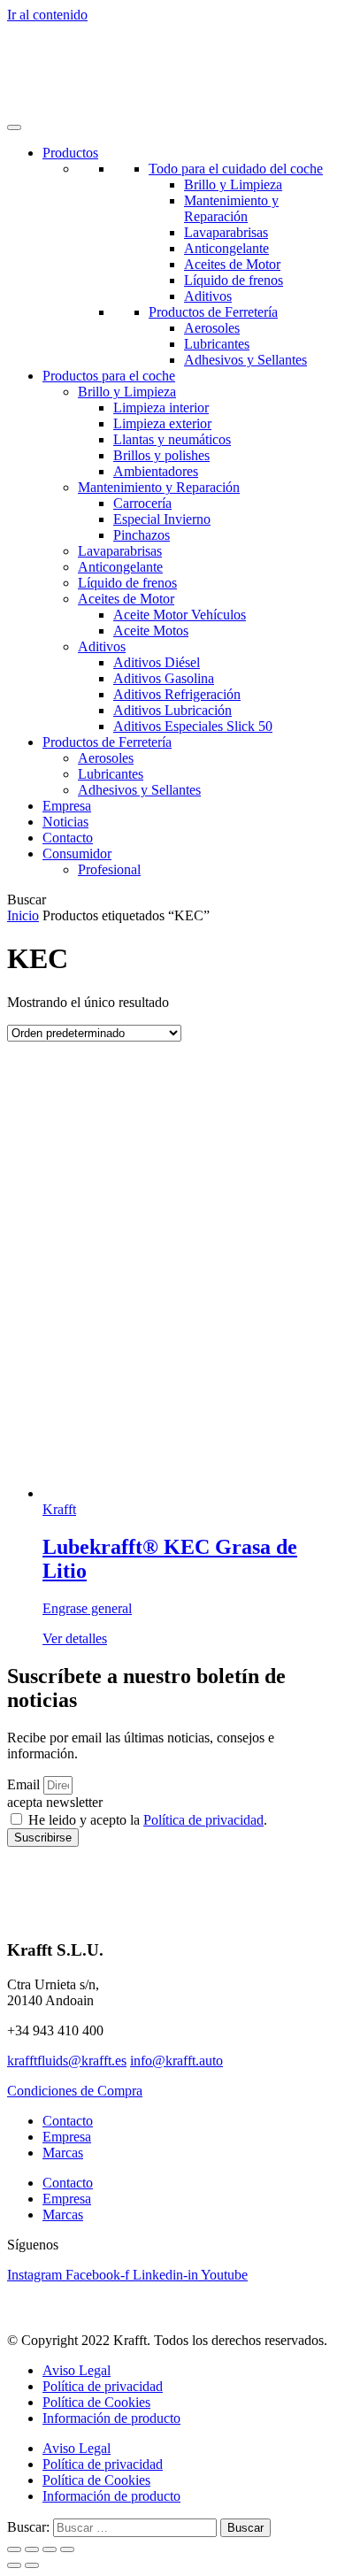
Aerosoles (212, 328)
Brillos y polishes (161, 455)
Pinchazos (142, 535)
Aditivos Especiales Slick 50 (193, 726)
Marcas (63, 2153)
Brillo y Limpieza (233, 185)
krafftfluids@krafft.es (67, 2061)
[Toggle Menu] (14, 127)
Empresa (67, 806)
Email (25, 1784)
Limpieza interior (161, 408)
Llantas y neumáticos (172, 439)
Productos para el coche (109, 376)
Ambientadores (156, 471)
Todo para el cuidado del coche (236, 169)
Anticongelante (226, 248)
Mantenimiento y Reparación (231, 208)
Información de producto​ (111, 2418)
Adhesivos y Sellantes (245, 360)
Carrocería (142, 503)
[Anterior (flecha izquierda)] (14, 2565)
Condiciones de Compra (75, 2091)
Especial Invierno (162, 519)
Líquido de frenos (234, 280)
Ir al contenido (47, 15)
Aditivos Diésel (157, 662)
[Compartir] (50, 2549)
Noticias (65, 822)
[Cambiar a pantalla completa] (32, 2549)
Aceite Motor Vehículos (180, 615)
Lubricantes (217, 344)
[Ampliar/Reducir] (14, 2549)
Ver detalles (75, 1638)
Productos (70, 153)
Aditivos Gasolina (164, 678)
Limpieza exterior (162, 423)
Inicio (23, 915)
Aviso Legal (77, 2370)
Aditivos (208, 296)
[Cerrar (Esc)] (67, 2549)
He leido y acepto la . (148, 1820)
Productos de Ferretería (213, 312)
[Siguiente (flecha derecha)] (32, 2565)
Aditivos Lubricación (172, 710)
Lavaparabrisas (226, 232)
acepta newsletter (55, 1802)
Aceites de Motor (232, 264)
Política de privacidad (203, 1820)
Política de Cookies (96, 2402)
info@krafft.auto (176, 2061)
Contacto (68, 838)
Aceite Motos (151, 631)
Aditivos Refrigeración (177, 694)
